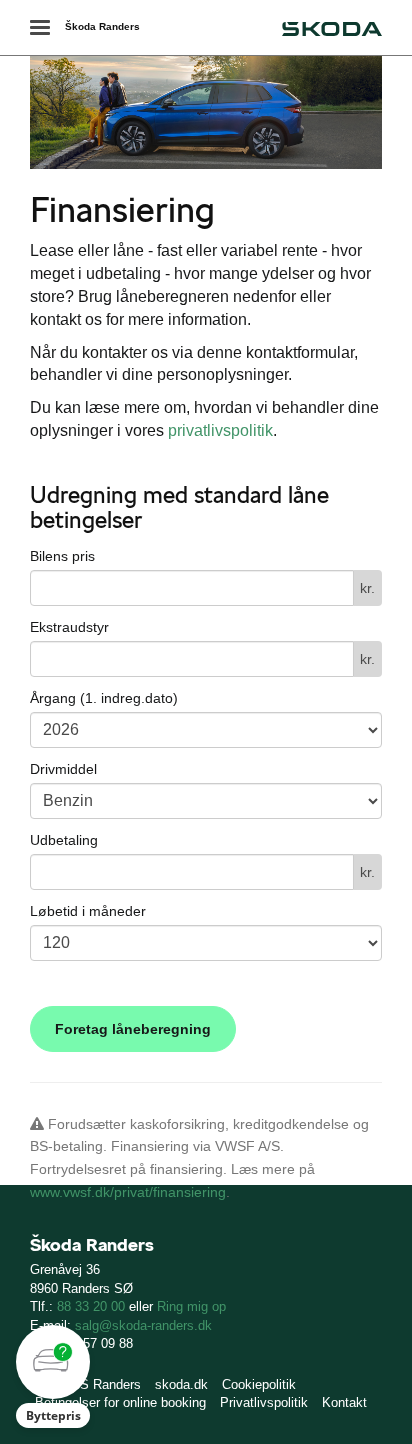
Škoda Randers (102, 26)
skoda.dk (181, 1384)
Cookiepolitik (259, 1384)
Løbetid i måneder (88, 911)
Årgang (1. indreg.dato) (104, 698)
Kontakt (344, 1402)
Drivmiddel (63, 769)
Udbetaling (64, 840)
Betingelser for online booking (120, 1402)
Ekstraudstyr (69, 627)
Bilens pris (62, 556)
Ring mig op (191, 1306)
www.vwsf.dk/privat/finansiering (128, 1192)
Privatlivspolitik (264, 1402)
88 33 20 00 (91, 1306)
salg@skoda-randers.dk (143, 1325)
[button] (53, 1376)
